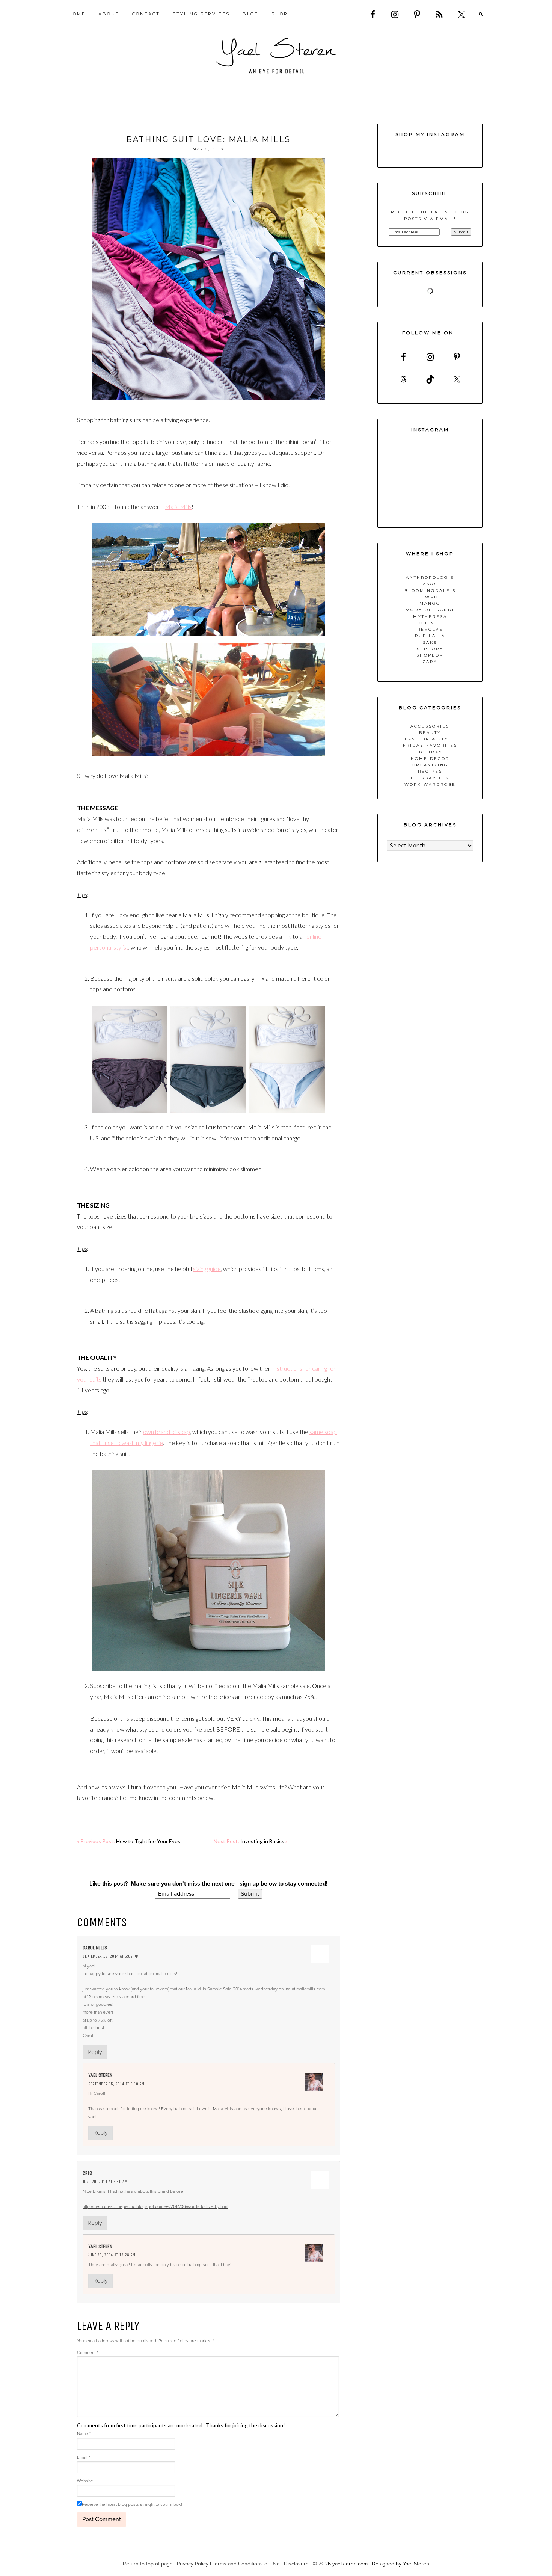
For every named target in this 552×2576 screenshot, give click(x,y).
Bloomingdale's (430, 591)
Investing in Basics (262, 1841)
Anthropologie (430, 578)
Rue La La (430, 636)
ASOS (430, 584)
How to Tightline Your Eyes (148, 1841)
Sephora (430, 649)
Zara (430, 662)
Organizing (430, 765)
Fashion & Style (430, 739)
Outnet (430, 623)
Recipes (430, 771)
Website (85, 2481)
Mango (430, 603)
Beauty (430, 733)
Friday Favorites (430, 745)
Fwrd (430, 597)
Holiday (430, 752)
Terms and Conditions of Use (246, 2564)
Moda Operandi (430, 610)
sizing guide (207, 1269)
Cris (87, 2173)
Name (84, 2434)
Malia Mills (178, 507)
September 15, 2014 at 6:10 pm (116, 2084)
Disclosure (296, 2564)
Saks (430, 642)
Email (84, 2457)
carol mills (95, 1948)
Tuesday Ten (430, 778)
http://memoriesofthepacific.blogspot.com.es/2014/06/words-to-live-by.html (155, 2206)
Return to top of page (148, 2564)
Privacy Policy (193, 2564)
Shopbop (430, 655)
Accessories (430, 726)
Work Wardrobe (430, 784)
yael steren (100, 2075)
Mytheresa (430, 617)
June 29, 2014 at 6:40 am (105, 2182)
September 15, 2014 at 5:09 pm (111, 1956)
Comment (87, 2353)
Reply (95, 2052)
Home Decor (430, 759)
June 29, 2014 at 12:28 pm (112, 2255)
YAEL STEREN (276, 56)
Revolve (430, 629)
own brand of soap (167, 1432)
